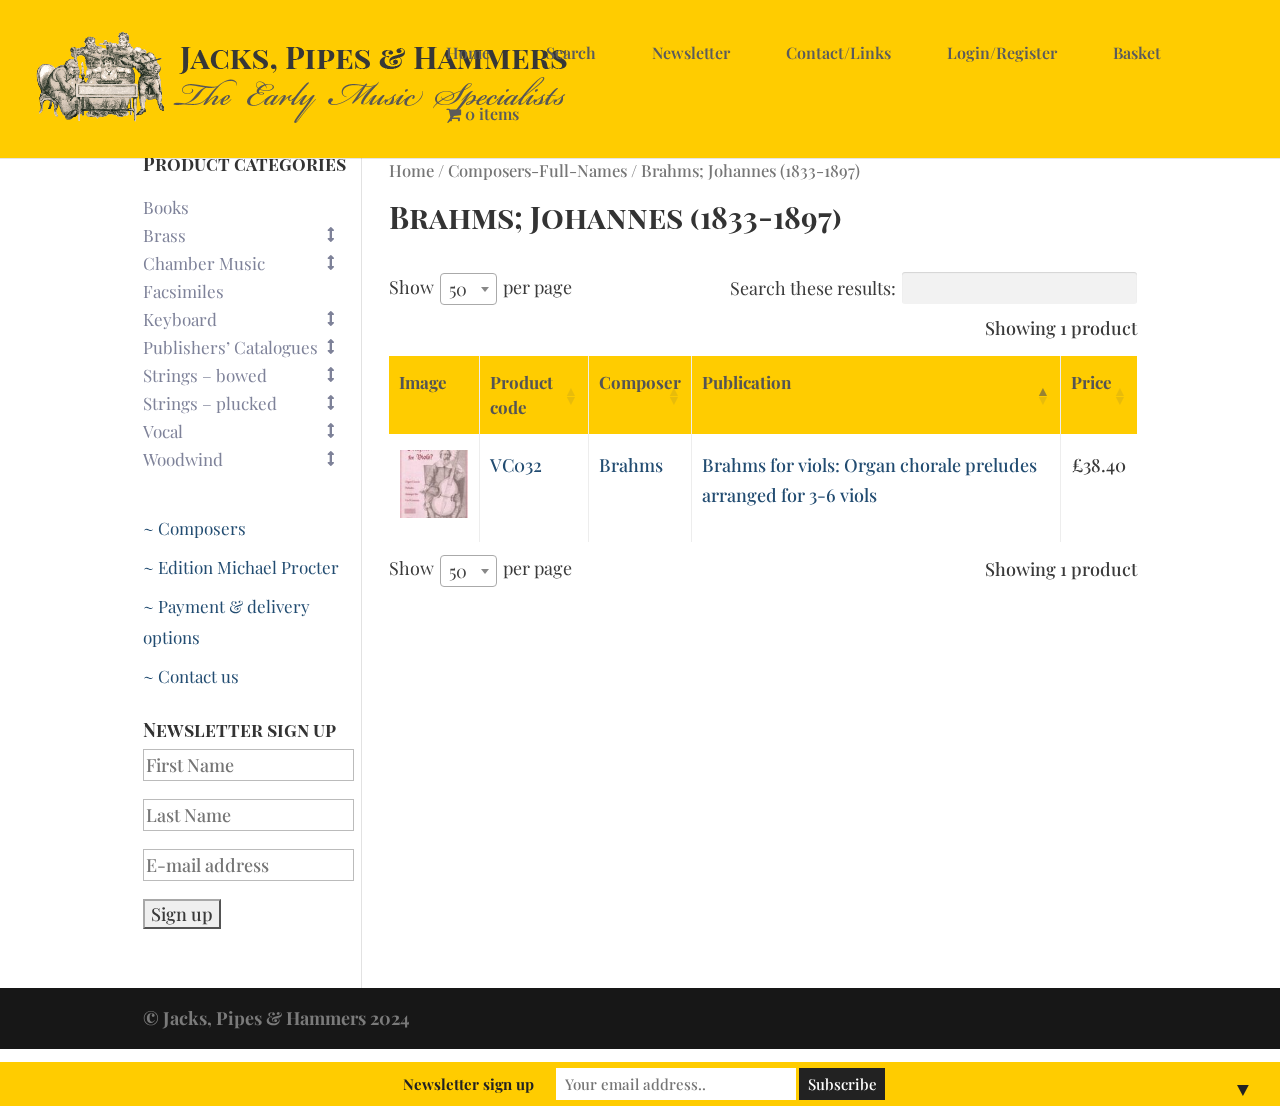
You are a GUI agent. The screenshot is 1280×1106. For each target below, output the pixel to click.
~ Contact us (191, 676)
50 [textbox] (458, 289)
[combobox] (468, 289)
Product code (521, 394)
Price (1091, 382)
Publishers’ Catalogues (230, 347)
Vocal (163, 431)
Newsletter (691, 52)
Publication (746, 382)
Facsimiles (183, 291)
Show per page (480, 288)
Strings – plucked (210, 403)
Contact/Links (838, 52)
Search (571, 52)
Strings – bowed (205, 375)
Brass (164, 235)
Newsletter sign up (468, 1084)
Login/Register (1002, 52)
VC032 (516, 465)
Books (166, 207)
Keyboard (180, 319)
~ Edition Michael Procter (241, 567)
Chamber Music (204, 263)
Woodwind (183, 459)
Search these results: (813, 288)
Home (468, 52)
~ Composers (194, 528)
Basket (1137, 52)
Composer (640, 382)
